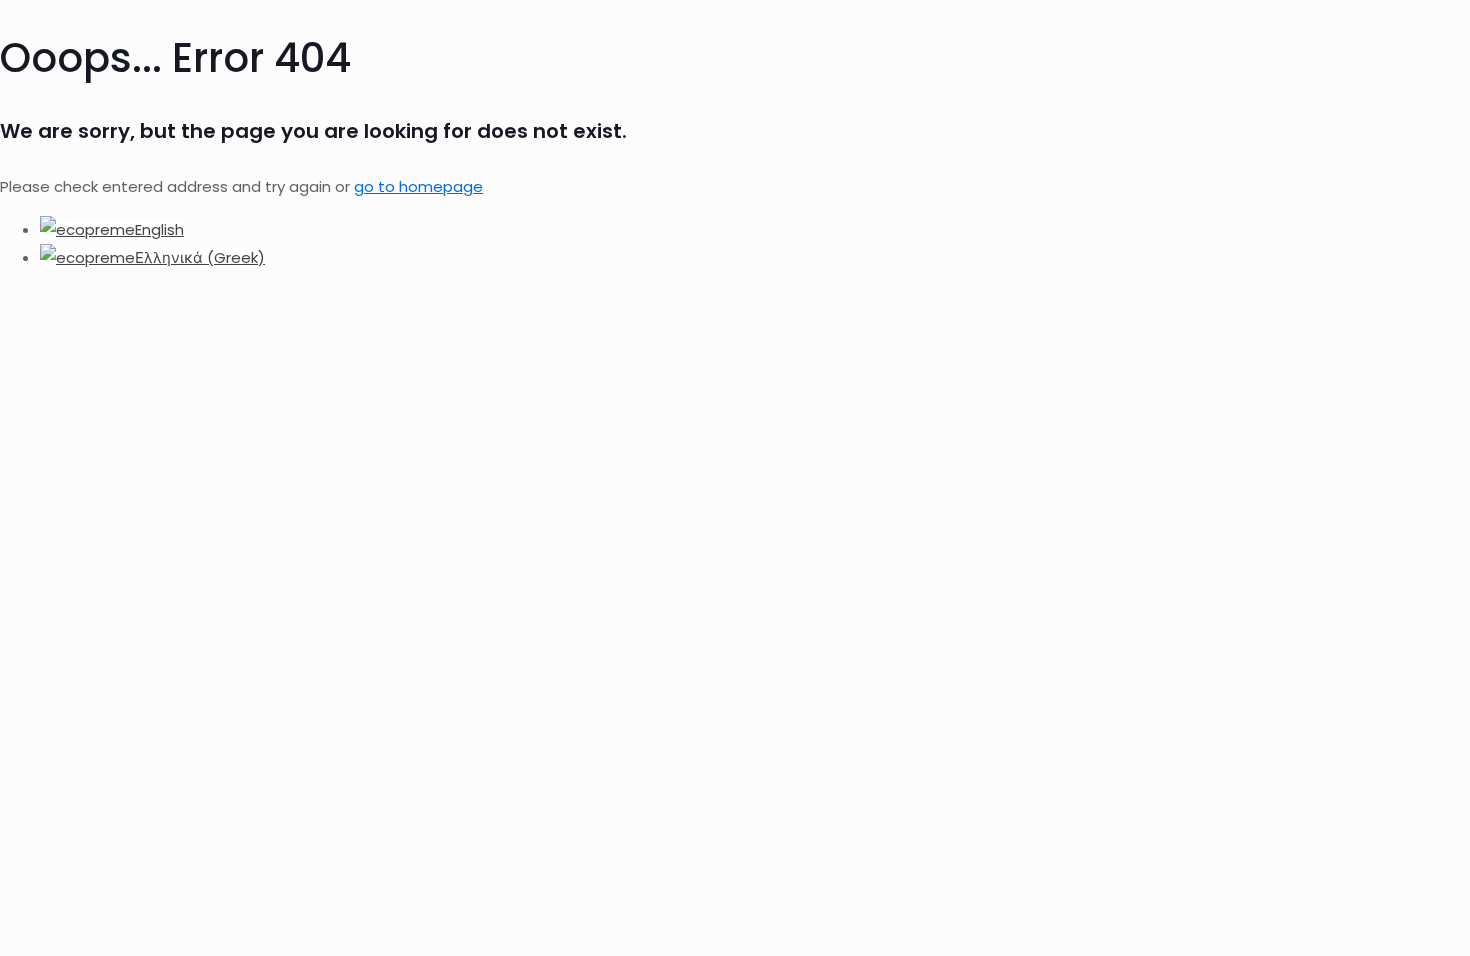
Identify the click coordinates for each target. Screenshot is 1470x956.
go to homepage (418, 186)
